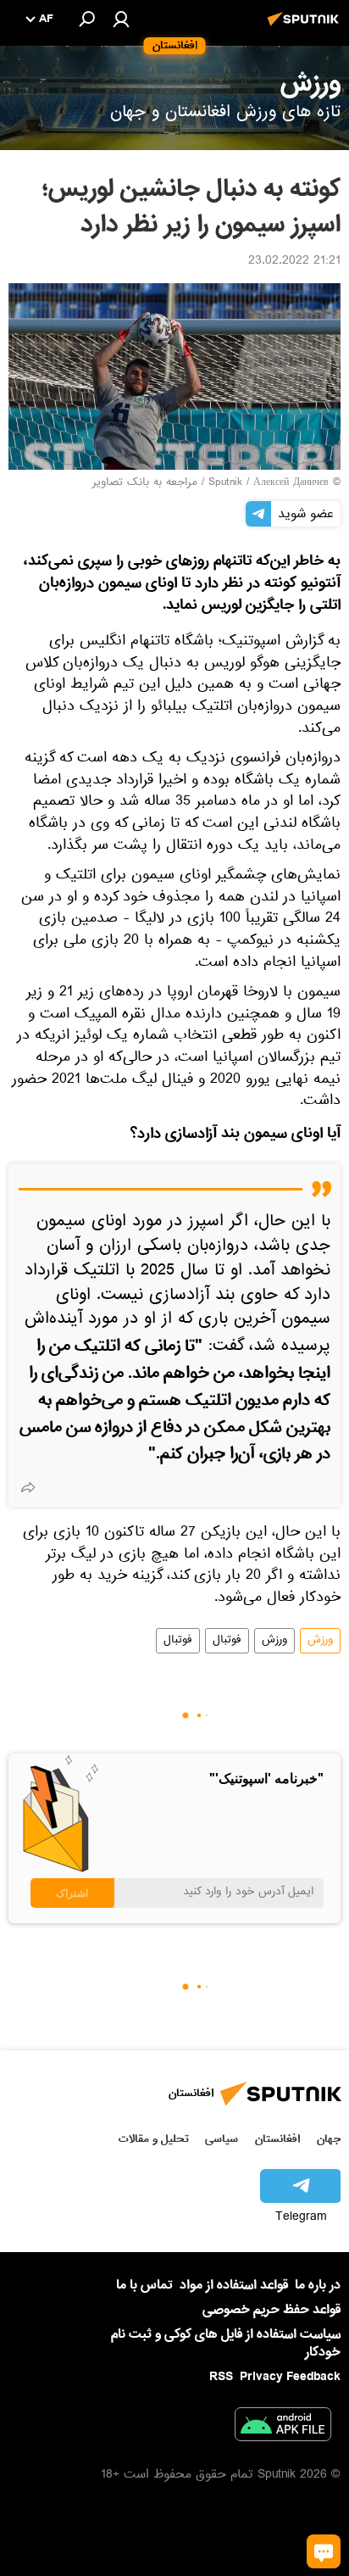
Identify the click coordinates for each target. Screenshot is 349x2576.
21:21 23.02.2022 (294, 262)
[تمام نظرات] (324, 2551)
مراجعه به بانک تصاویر (145, 483)
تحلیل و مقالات (154, 2139)
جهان (329, 2139)
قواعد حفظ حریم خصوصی (271, 2310)
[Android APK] (283, 2428)
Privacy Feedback (290, 2377)
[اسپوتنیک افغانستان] (306, 28)
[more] (28, 1487)
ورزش (320, 1641)
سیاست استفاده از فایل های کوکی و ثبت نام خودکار (226, 2343)
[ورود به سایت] (121, 19)
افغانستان (277, 2139)
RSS (221, 2377)
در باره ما (318, 2285)
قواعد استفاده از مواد (234, 2285)
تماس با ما (144, 2286)
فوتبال (227, 1641)
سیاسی (222, 2139)
